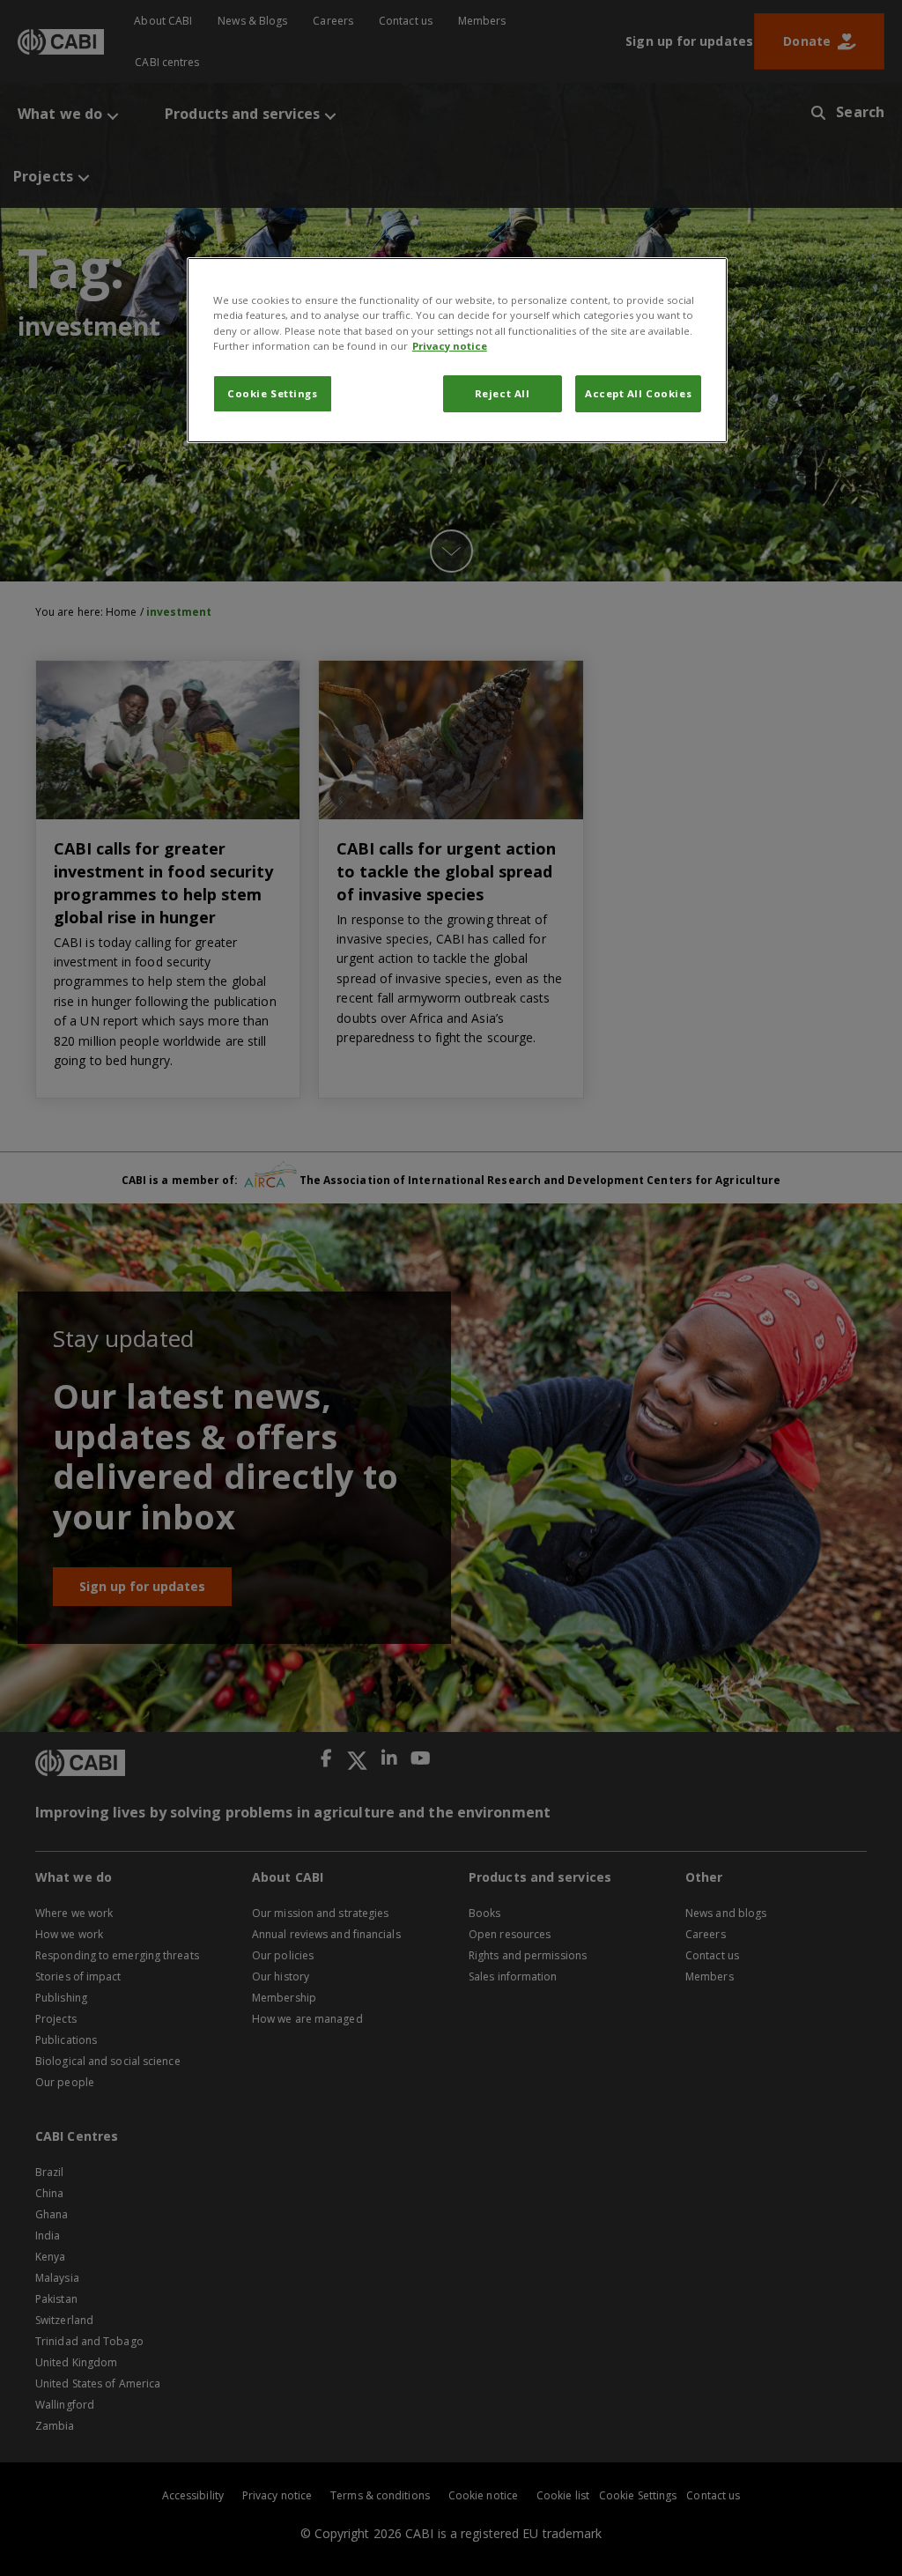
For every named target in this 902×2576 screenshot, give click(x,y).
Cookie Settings (273, 393)
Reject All (503, 393)
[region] (457, 350)
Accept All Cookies (638, 393)
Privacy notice (450, 346)
